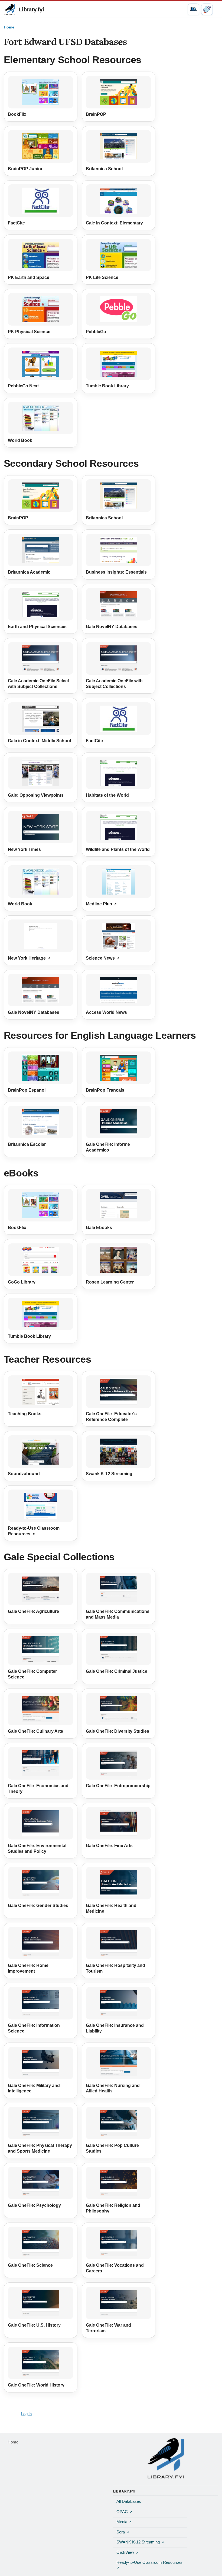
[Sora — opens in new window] (207, 9)
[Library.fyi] (10, 9)
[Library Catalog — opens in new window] (193, 9)
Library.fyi (32, 9)
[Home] (165, 2458)
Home (9, 27)
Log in (26, 2414)
